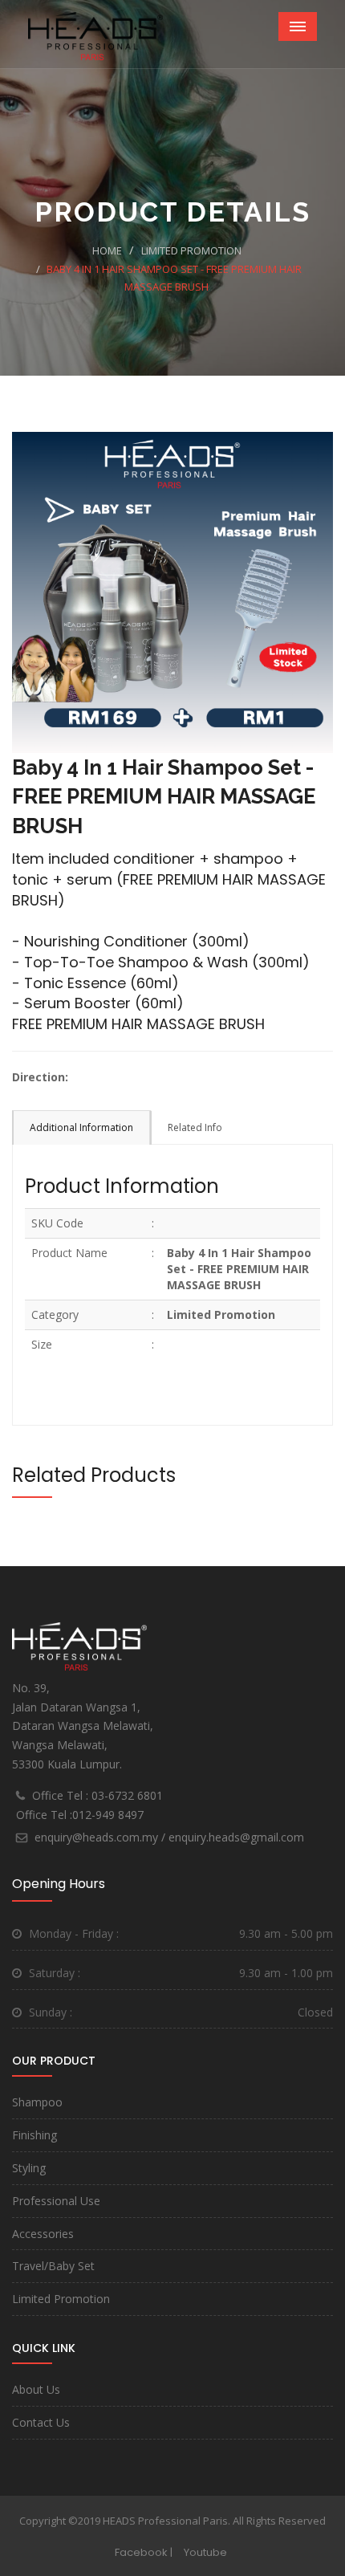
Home (107, 250)
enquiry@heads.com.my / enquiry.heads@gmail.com (169, 1837)
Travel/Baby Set (53, 2266)
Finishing (34, 2135)
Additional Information (81, 1127)
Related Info (195, 1127)
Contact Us (41, 2422)
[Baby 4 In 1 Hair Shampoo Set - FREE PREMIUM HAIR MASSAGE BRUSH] (172, 590)
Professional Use (56, 2201)
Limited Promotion (191, 250)
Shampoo (37, 2102)
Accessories (43, 2234)
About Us (36, 2389)
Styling (29, 2168)
